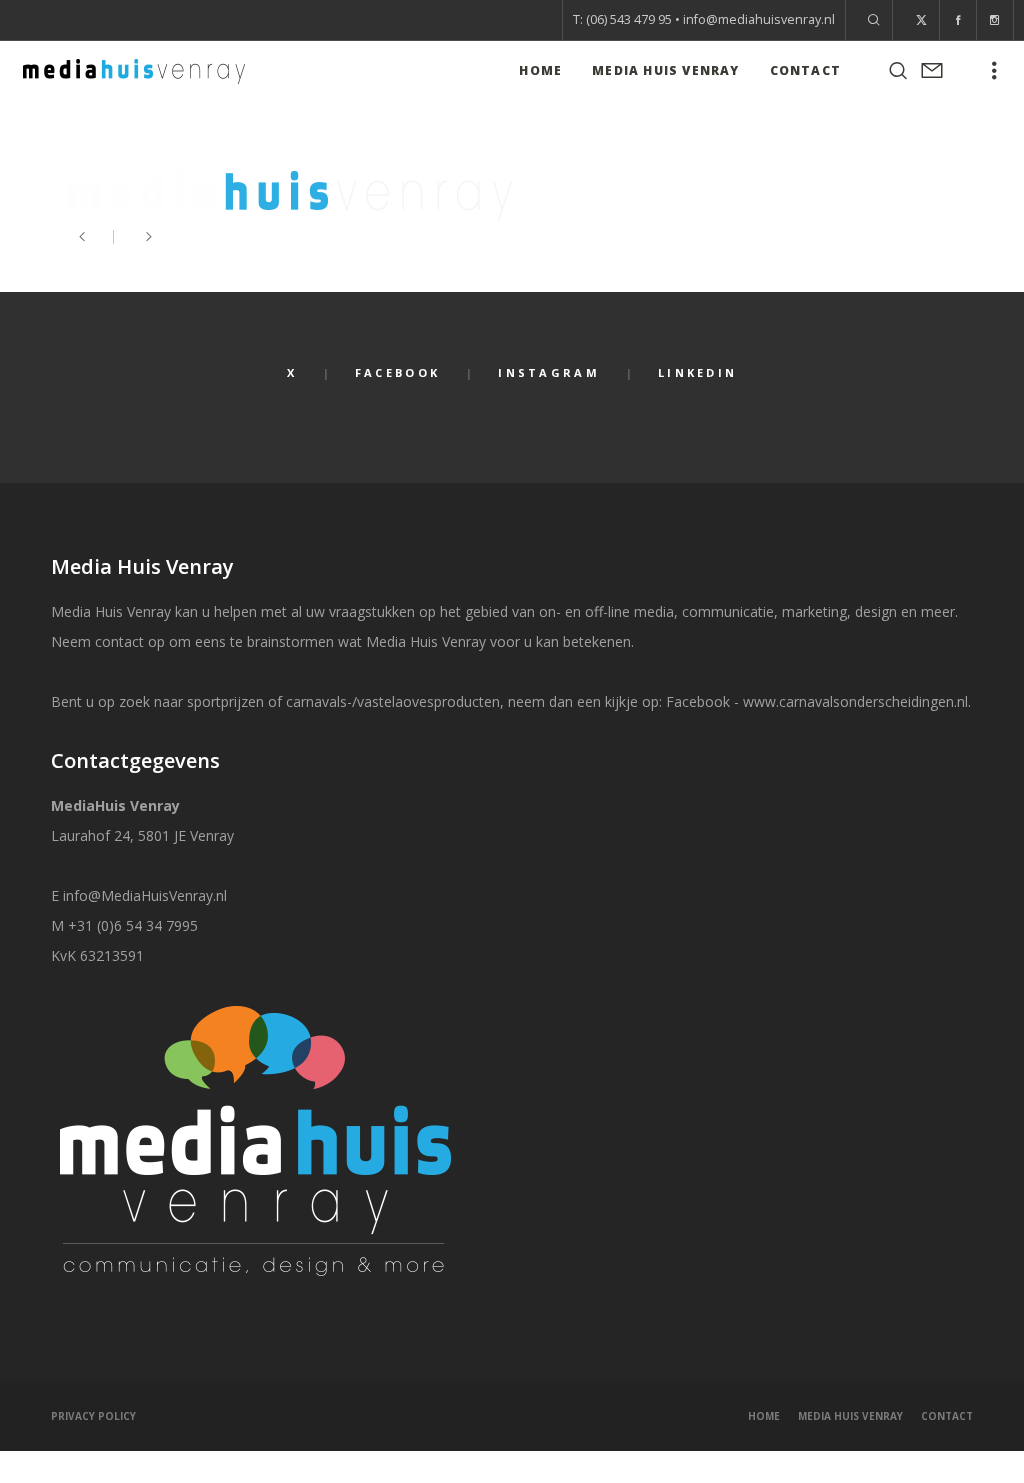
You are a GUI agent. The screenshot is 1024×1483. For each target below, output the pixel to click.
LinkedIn (697, 372)
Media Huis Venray (850, 1416)
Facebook (397, 372)
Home (764, 1416)
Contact (947, 1416)
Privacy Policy (93, 1416)
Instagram (549, 372)
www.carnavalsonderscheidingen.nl (855, 701)
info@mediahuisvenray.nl (759, 19)
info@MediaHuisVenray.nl (145, 895)
